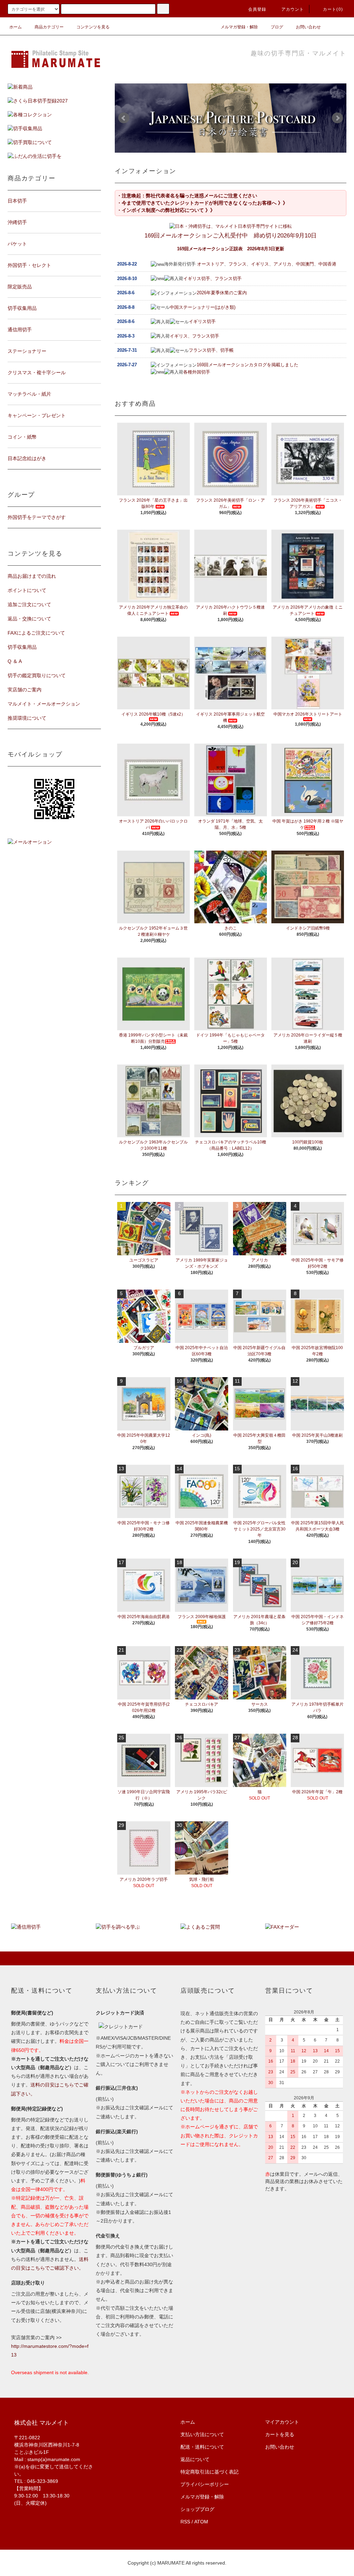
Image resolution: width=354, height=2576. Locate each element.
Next (337, 118)
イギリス (260, 264)
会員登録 (257, 9)
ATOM (201, 2522)
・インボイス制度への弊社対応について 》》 (166, 210)
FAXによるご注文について (36, 633)
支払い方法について (202, 2434)
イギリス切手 (202, 321)
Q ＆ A (15, 661)
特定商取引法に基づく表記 (209, 2472)
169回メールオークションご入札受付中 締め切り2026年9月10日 (231, 236)
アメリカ (282, 264)
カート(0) (333, 9)
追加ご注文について (29, 604)
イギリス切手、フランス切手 (212, 279)
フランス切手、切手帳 (211, 350)
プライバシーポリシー (205, 2484)
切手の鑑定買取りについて (37, 675)
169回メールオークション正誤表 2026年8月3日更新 (231, 249)
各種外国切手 (197, 372)
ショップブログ (197, 2509)
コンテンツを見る (93, 27)
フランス (237, 264)
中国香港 (327, 264)
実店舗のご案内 (25, 690)
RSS (185, 2522)
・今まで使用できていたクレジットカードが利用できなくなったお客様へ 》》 (202, 203)
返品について (195, 2459)
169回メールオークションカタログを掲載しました (248, 365)
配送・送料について (202, 2447)
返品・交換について (29, 619)
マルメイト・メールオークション (44, 704)
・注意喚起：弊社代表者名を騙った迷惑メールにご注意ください (187, 196)
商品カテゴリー (49, 27)
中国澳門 (305, 264)
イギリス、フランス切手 (194, 336)
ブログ (277, 27)
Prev (124, 118)
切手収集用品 (22, 647)
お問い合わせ (308, 27)
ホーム (16, 27)
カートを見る (280, 2434)
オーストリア (211, 264)
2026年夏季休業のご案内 (222, 293)
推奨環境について (27, 718)
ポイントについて (27, 590)
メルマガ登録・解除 (239, 27)
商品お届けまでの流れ (32, 576)
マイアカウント (282, 2422)
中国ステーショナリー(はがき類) (203, 307)
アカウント (293, 9)
